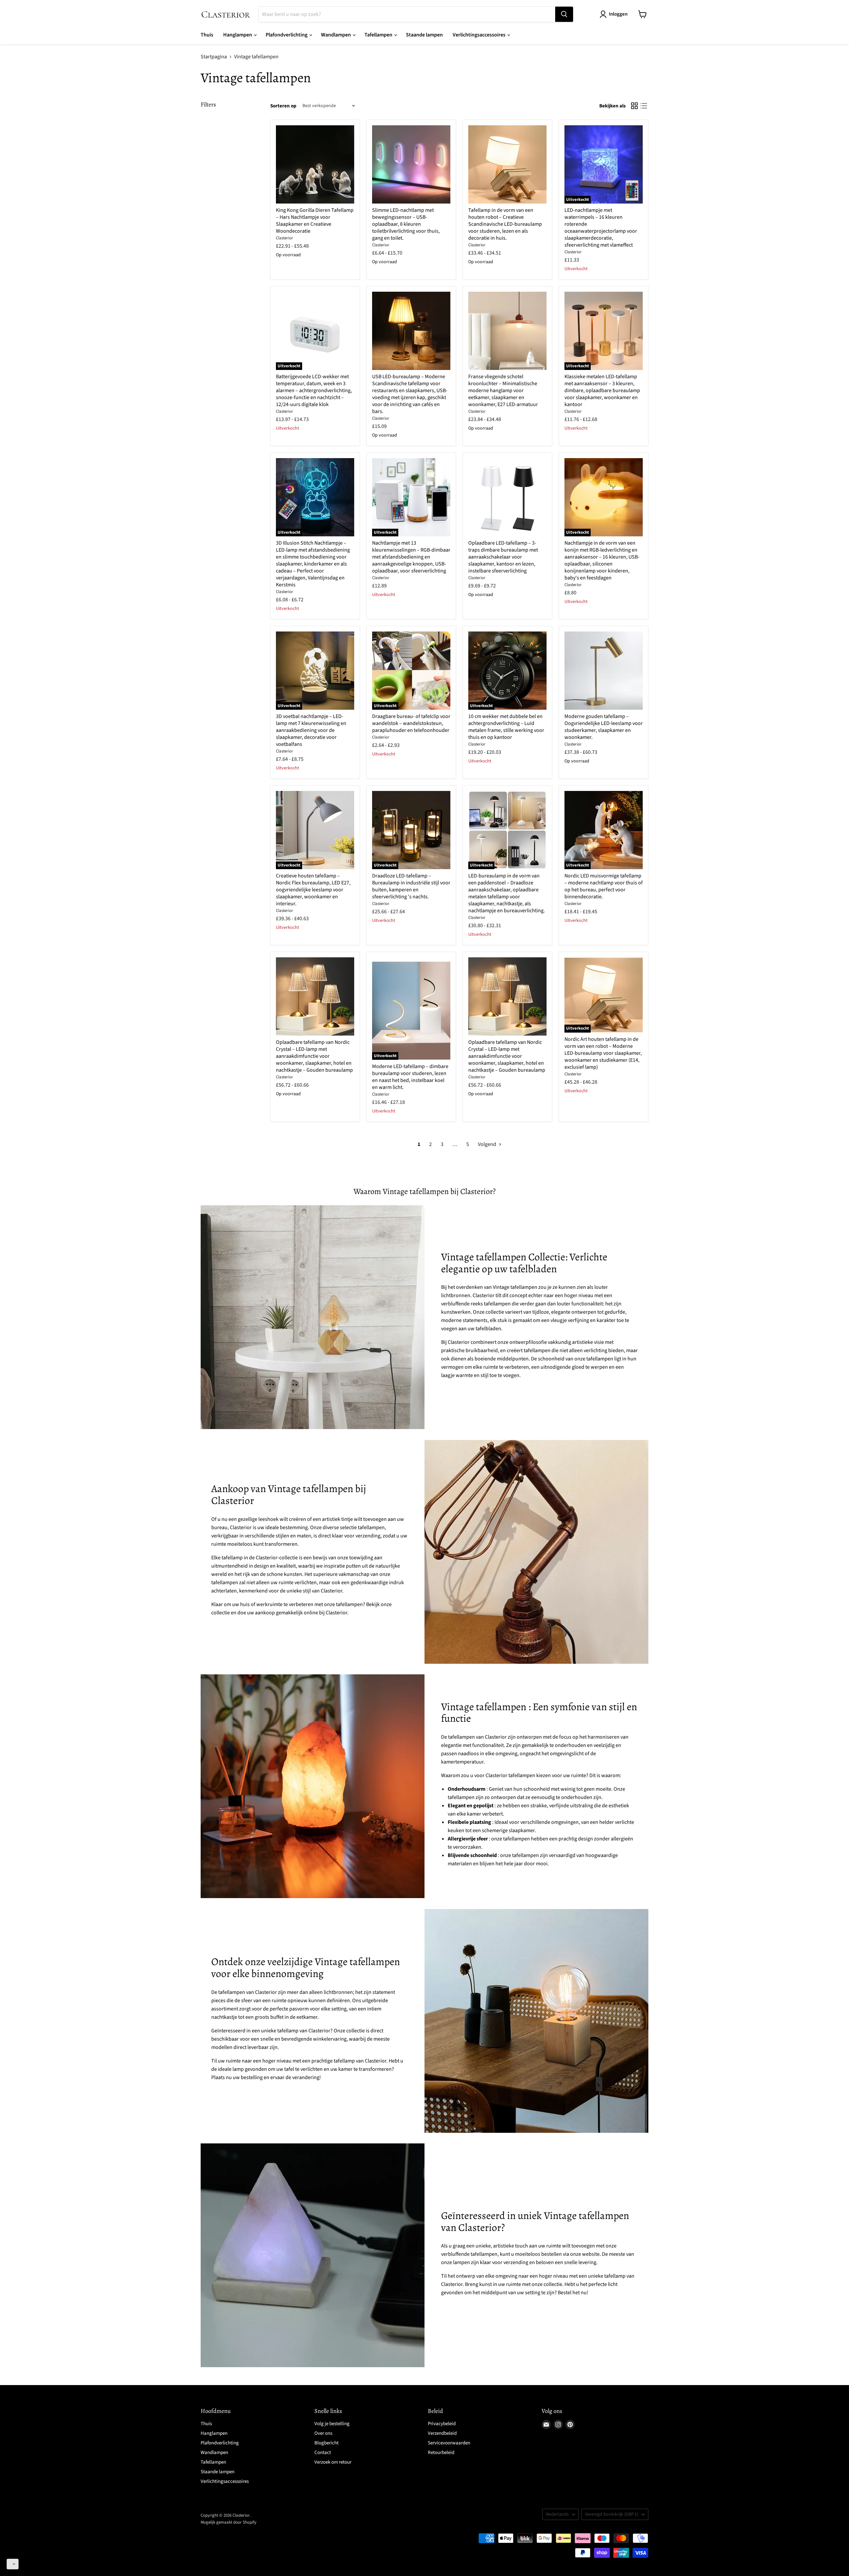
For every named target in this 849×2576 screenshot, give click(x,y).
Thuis (207, 35)
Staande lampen (424, 35)
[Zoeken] (564, 14)
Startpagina (214, 57)
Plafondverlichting (287, 35)
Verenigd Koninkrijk (612, 2514)
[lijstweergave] (644, 106)
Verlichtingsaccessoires (480, 35)
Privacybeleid (442, 2424)
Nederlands (557, 2514)
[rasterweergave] (634, 106)
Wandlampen (336, 35)
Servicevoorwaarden (449, 2443)
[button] (13, 2564)
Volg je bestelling (332, 2424)
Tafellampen (379, 35)
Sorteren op (283, 106)
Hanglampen (238, 35)
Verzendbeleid (442, 2433)
